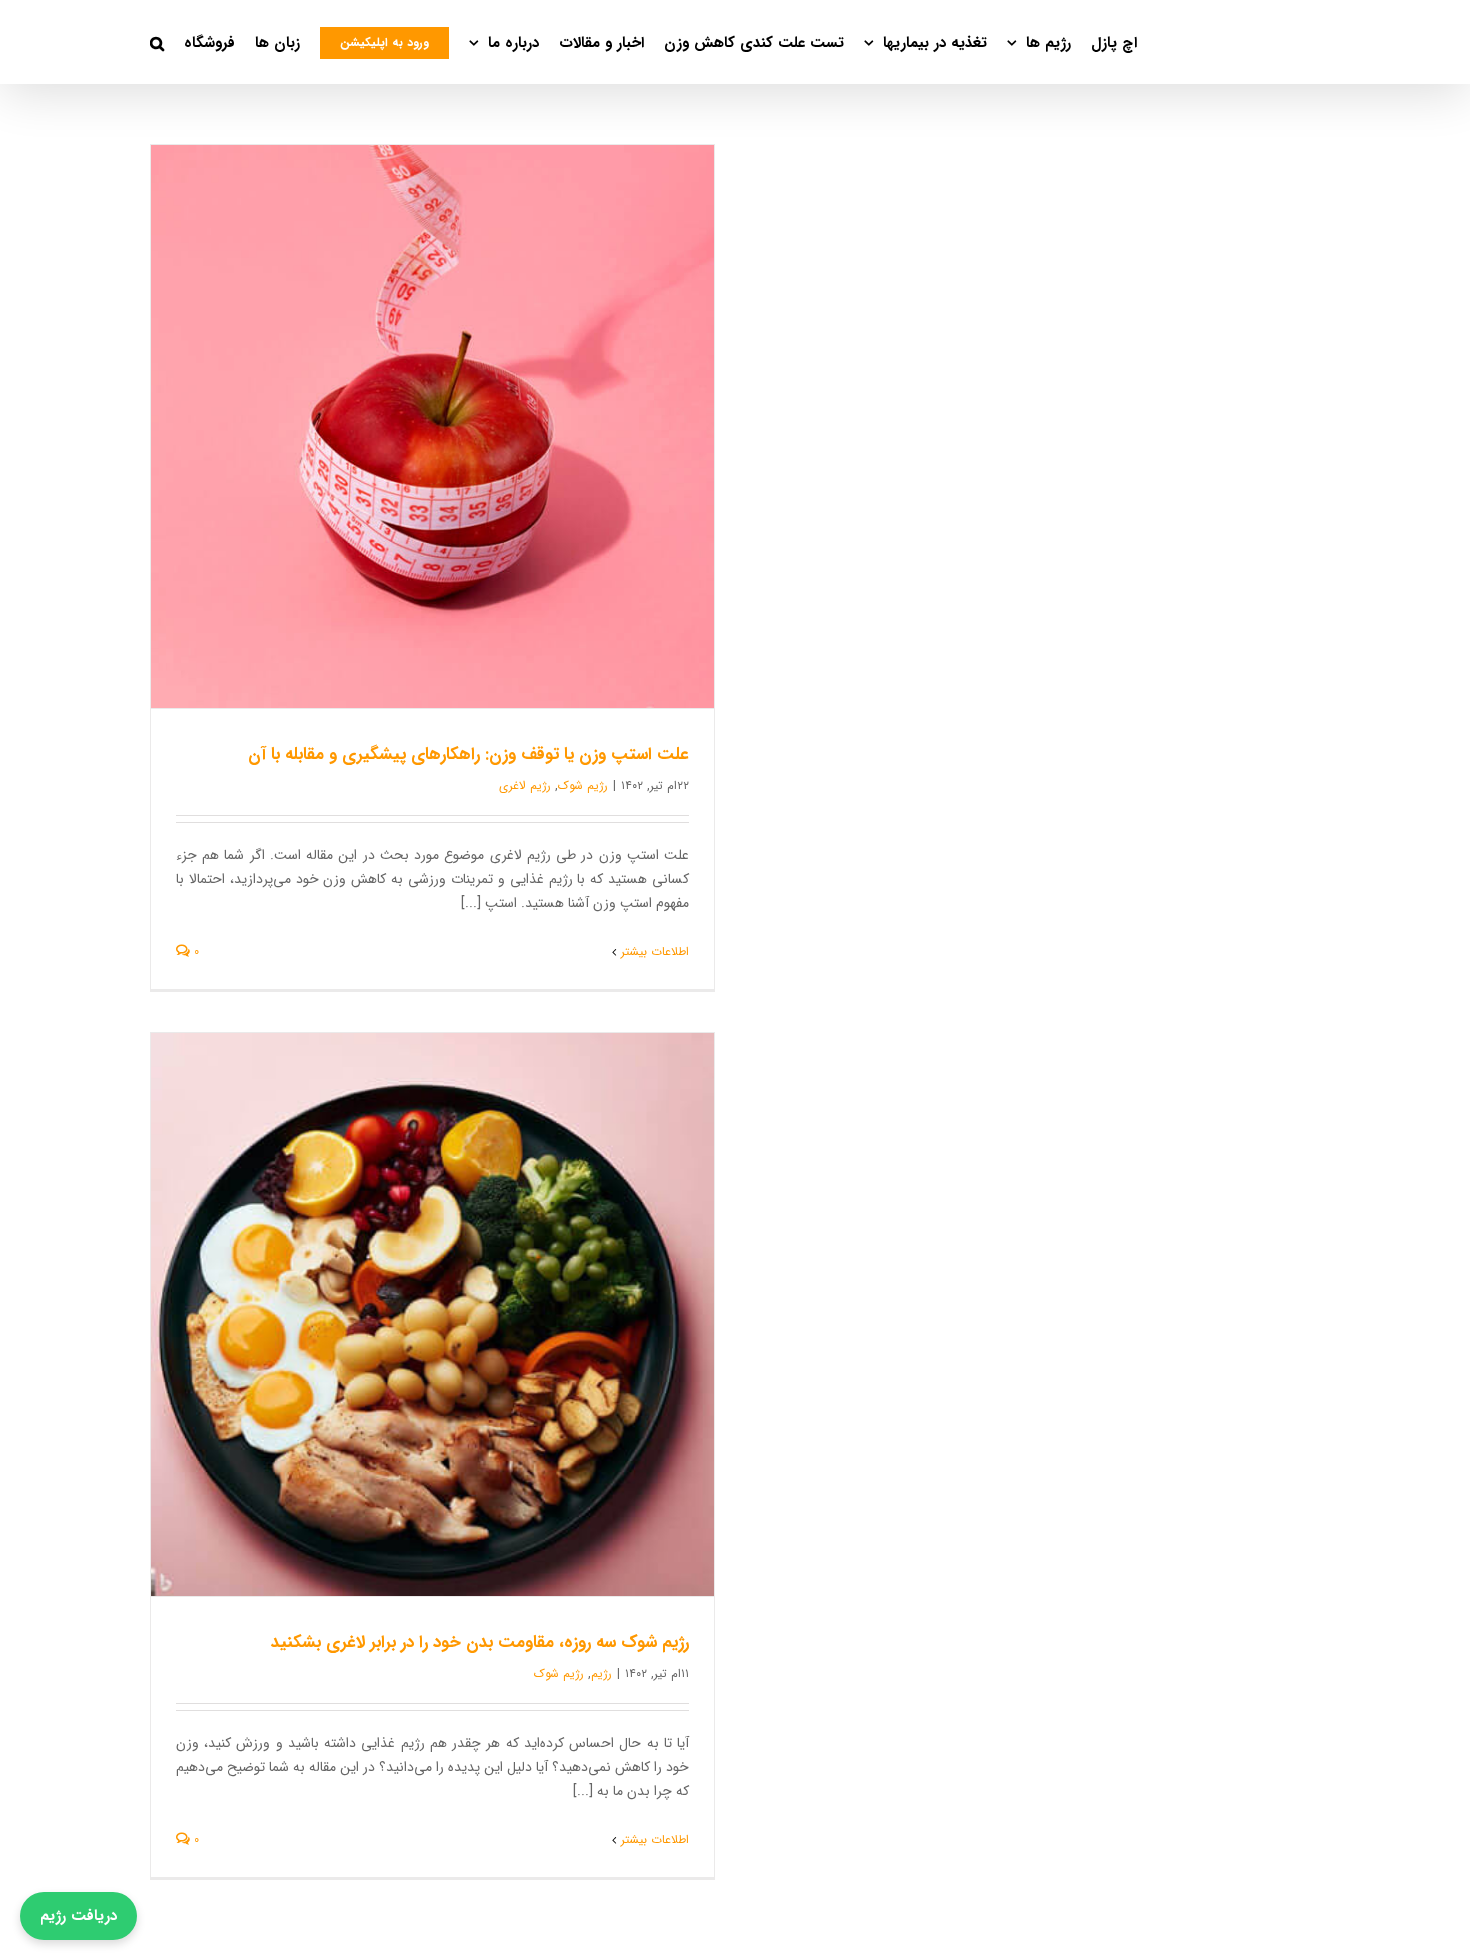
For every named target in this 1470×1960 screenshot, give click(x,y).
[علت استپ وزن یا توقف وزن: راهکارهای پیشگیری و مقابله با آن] (432, 426)
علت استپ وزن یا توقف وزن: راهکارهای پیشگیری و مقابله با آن (468, 754)
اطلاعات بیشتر (655, 951)
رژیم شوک (583, 785)
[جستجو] (157, 42)
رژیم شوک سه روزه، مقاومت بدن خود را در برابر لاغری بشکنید (480, 1642)
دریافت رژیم (78, 1916)
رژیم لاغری (525, 785)
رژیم (601, 1673)
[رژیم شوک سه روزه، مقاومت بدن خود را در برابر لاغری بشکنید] (432, 1314)
